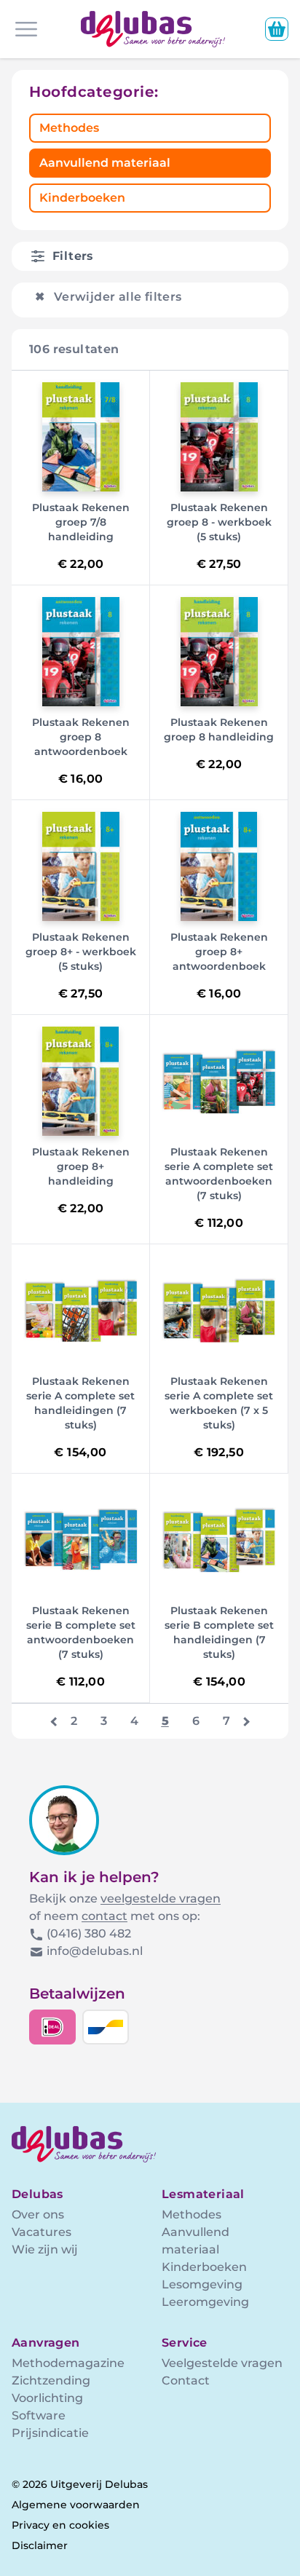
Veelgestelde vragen (222, 2363)
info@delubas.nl (95, 1951)
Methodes (69, 128)
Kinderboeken (82, 198)
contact (104, 1916)
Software (39, 2415)
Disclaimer (40, 2545)
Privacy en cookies (60, 2525)
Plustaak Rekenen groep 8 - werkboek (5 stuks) (219, 522)
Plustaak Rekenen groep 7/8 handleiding (81, 522)
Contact (186, 2381)
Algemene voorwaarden (76, 2505)
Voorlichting (47, 2398)
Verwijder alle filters (108, 297)
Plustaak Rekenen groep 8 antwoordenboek (81, 737)
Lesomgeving (202, 2284)
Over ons (38, 2215)
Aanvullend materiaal (105, 163)
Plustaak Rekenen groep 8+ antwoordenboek (219, 952)
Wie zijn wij (45, 2249)
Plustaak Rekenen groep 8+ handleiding (81, 1166)
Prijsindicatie (50, 2433)
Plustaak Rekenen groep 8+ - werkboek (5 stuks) (81, 952)
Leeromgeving (205, 2302)
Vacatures (42, 2232)
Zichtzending (51, 2381)
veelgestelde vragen (161, 1899)
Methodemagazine (68, 2363)
